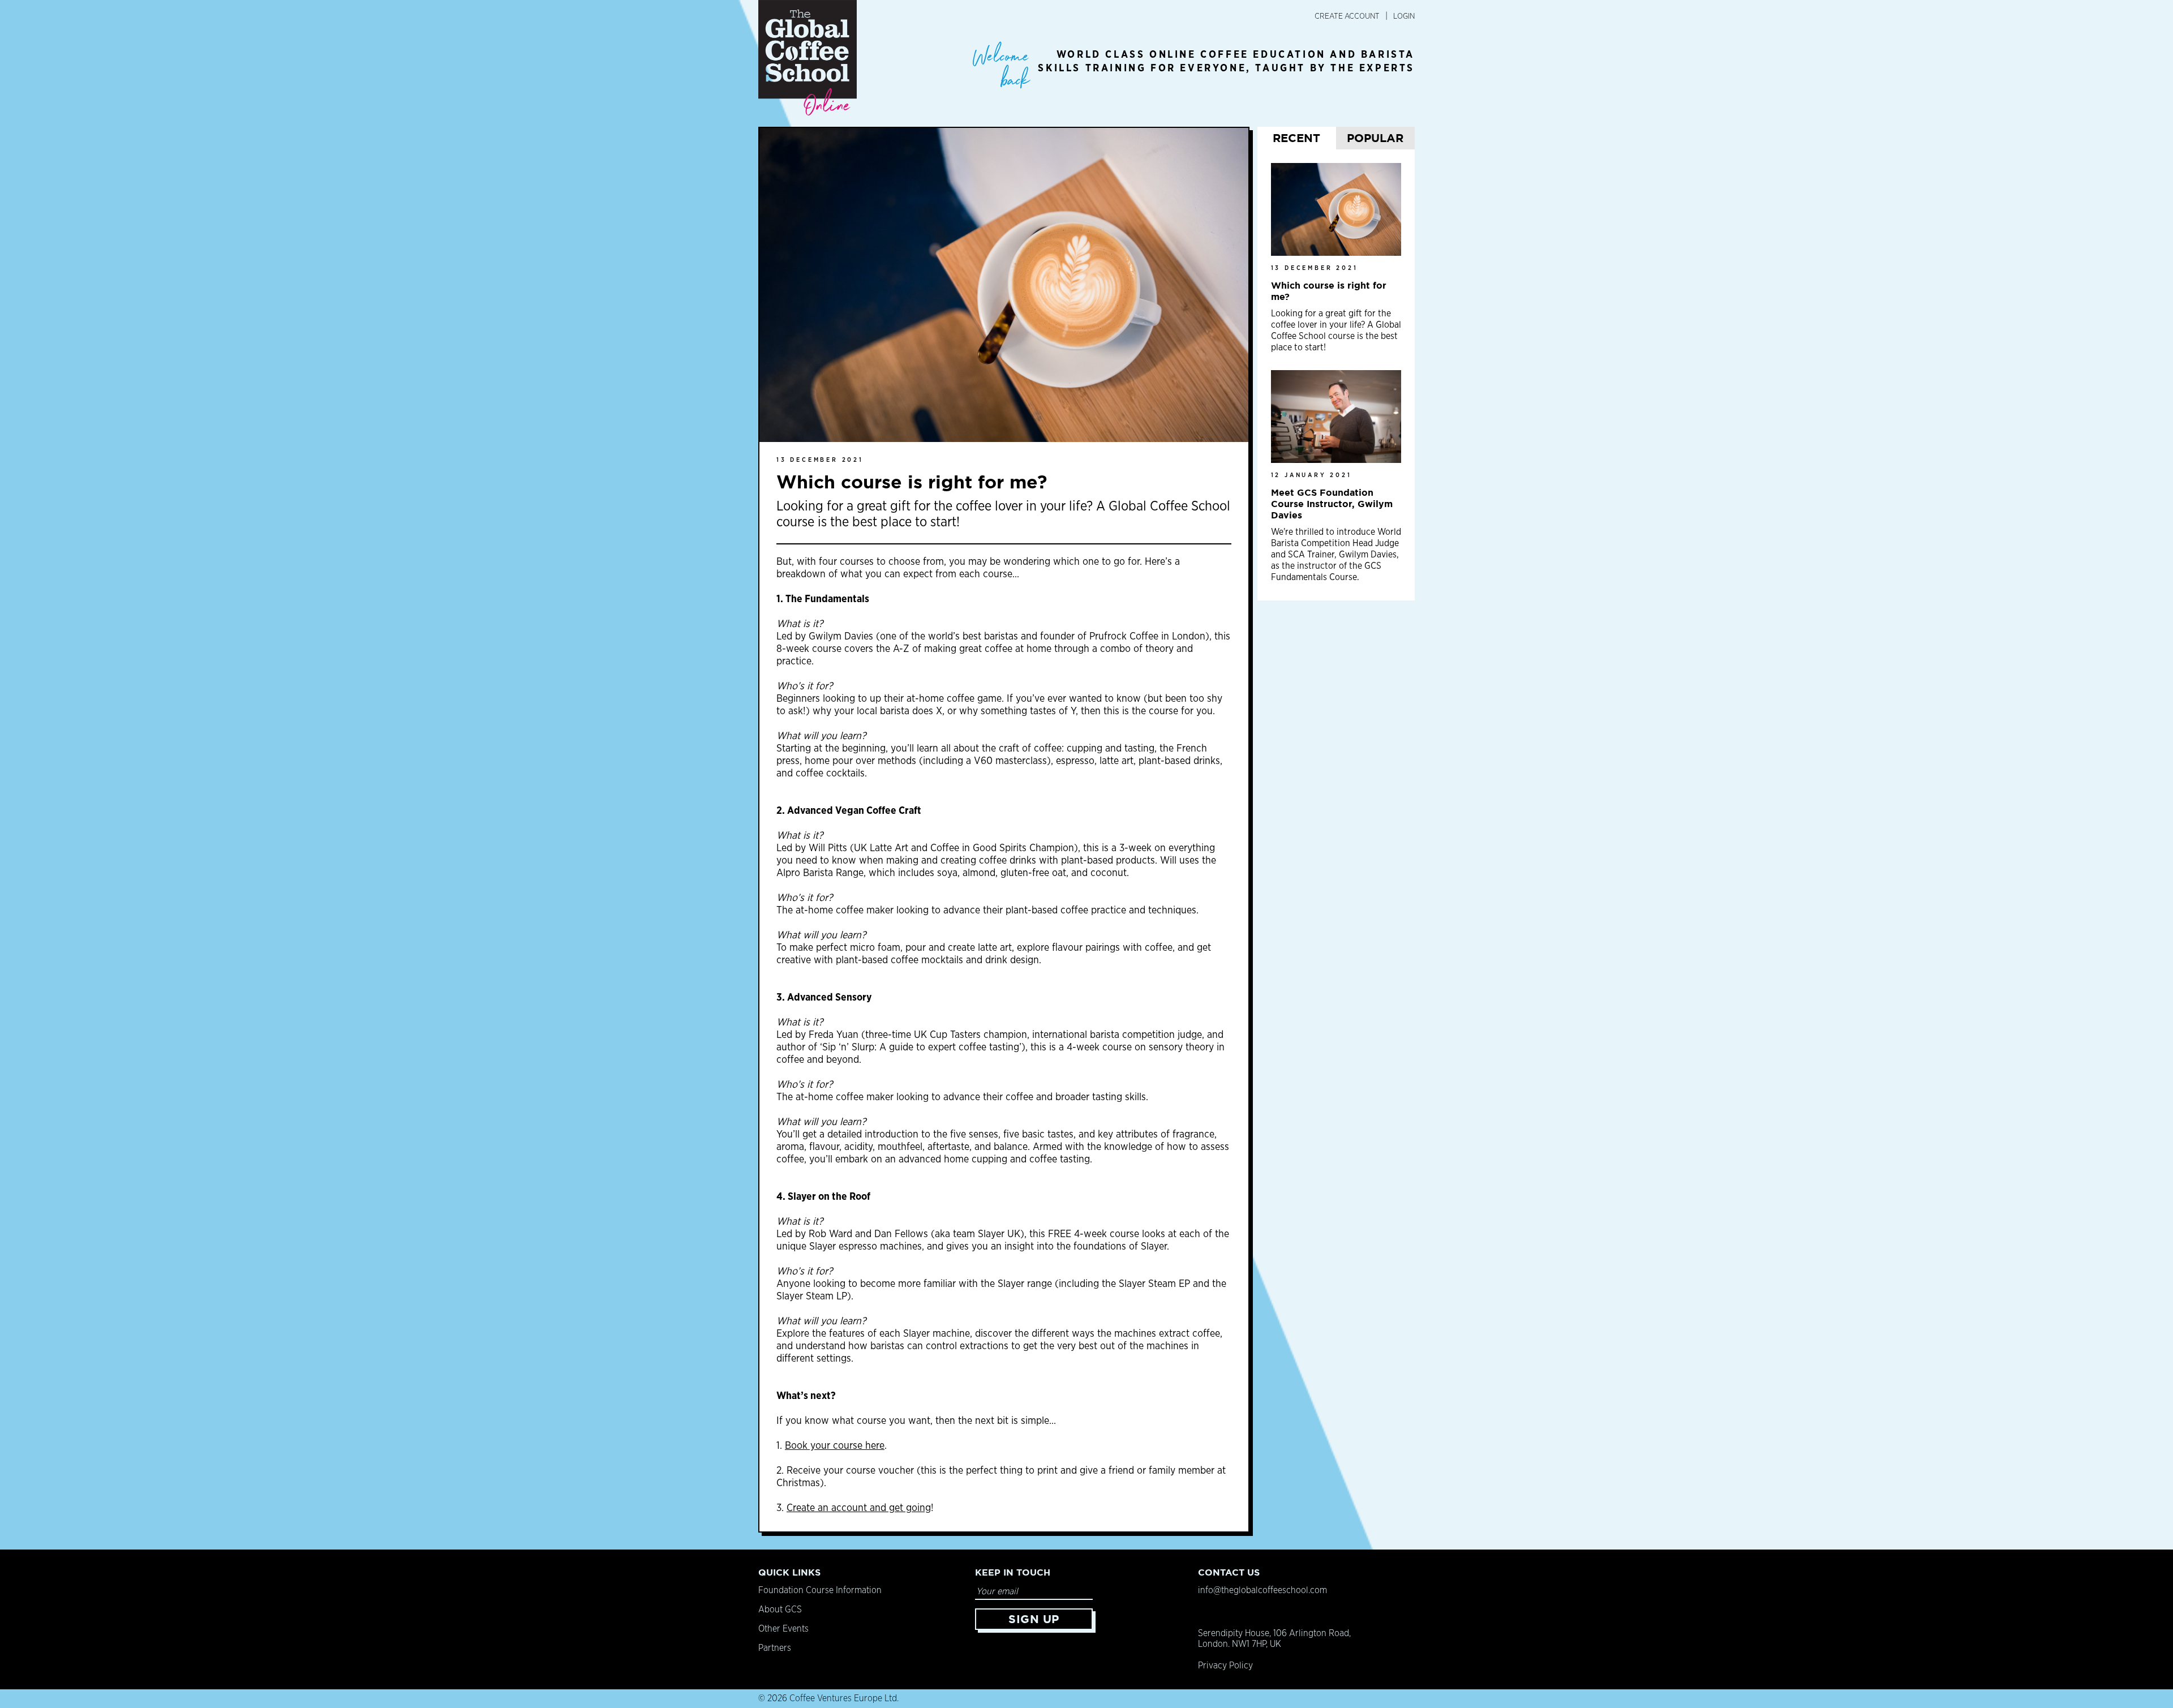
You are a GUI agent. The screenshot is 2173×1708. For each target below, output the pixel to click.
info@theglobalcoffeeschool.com (1262, 1590)
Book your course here (835, 1446)
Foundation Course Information (820, 1590)
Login (1404, 16)
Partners (775, 1648)
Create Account (1347, 16)
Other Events (783, 1629)
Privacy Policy (1225, 1666)
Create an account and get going (859, 1508)
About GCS (780, 1610)
